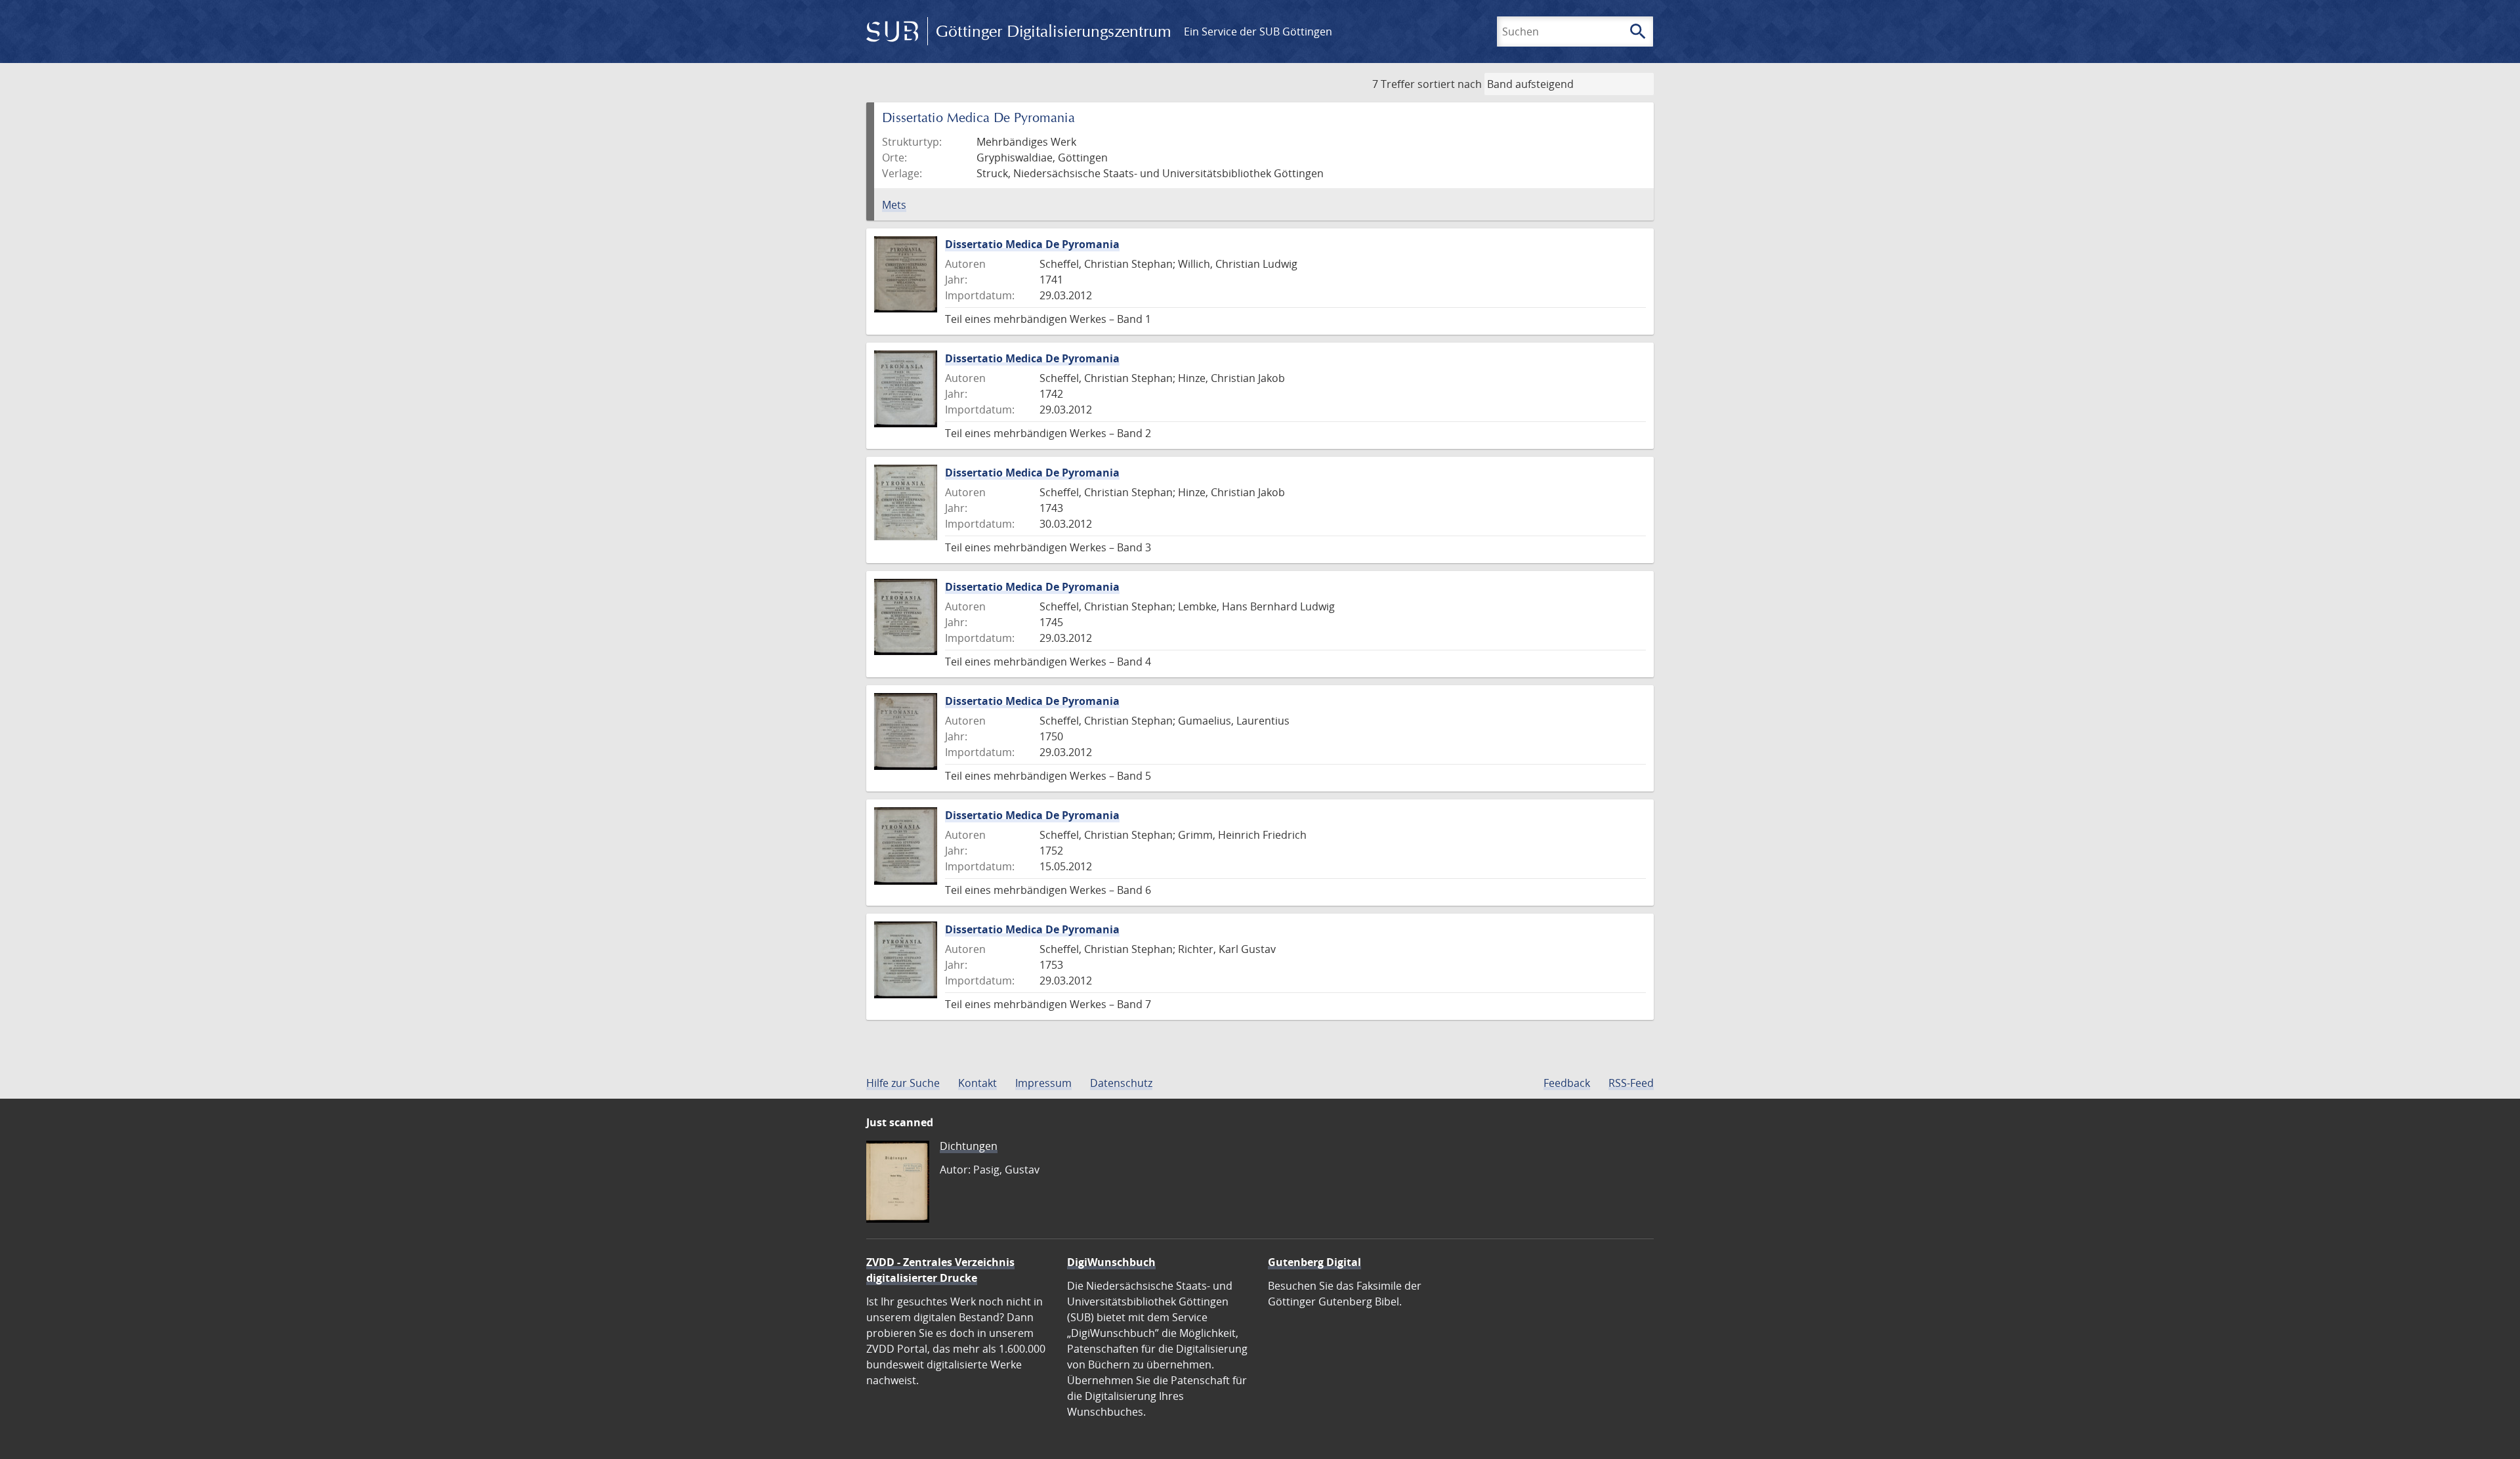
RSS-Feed (1631, 1083)
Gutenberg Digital (1314, 1262)
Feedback (1567, 1083)
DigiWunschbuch (1111, 1262)
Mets (894, 205)
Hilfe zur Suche (903, 1083)
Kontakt (977, 1083)
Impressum (1043, 1083)
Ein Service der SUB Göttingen (1258, 32)
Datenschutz (1121, 1083)
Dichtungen (969, 1146)
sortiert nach (1450, 84)
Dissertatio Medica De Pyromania (1032, 244)
